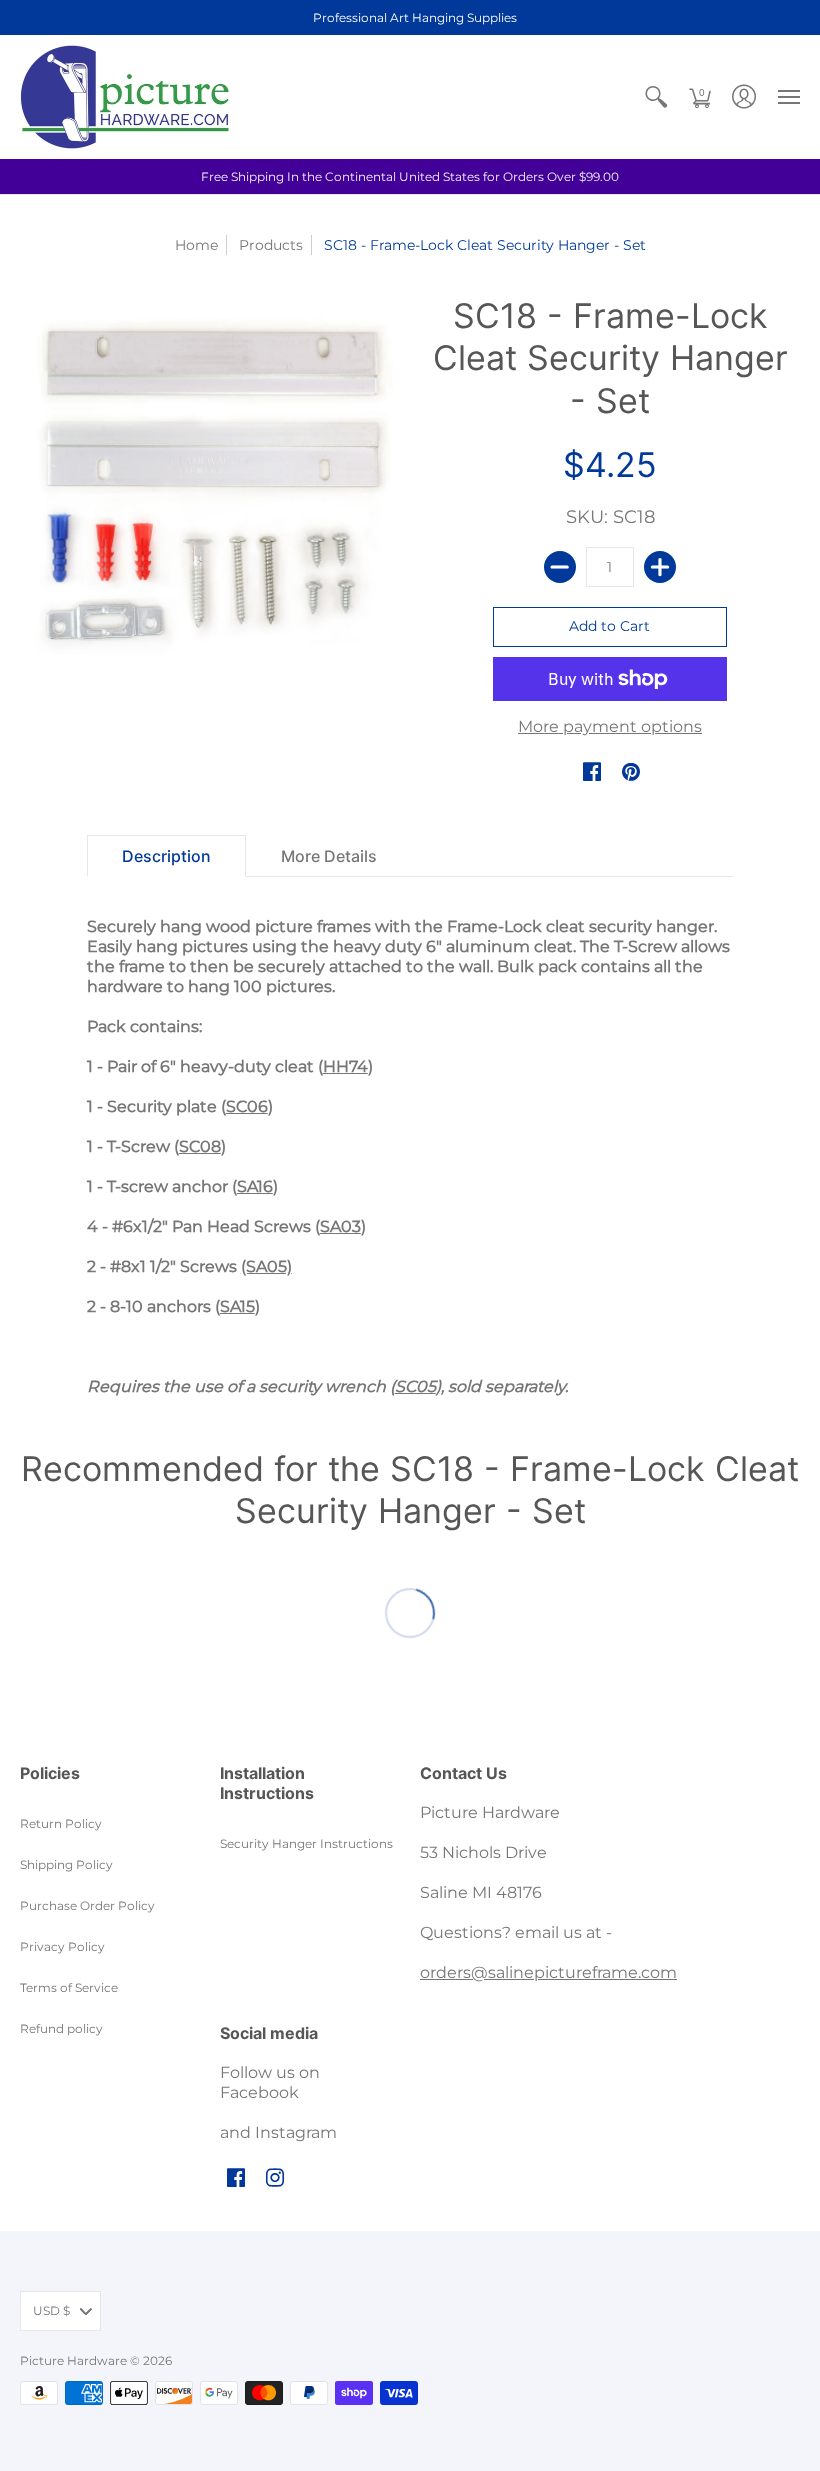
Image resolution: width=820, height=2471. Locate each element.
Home (196, 245)
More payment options (610, 726)
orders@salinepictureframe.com (548, 1972)
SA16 (255, 1186)
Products (271, 245)
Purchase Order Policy (87, 1905)
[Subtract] (560, 567)
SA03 (340, 1226)
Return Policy (61, 1823)
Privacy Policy (62, 1946)
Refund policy (61, 2028)
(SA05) (266, 1266)
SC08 (200, 1146)
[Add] (660, 567)
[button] (656, 97)
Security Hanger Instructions (306, 1843)
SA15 (237, 1306)
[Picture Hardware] (125, 97)
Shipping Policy (66, 1864)
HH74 (345, 1066)
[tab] (166, 856)
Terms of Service (69, 1987)
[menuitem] (656, 97)
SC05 (415, 1386)
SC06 (247, 1106)
